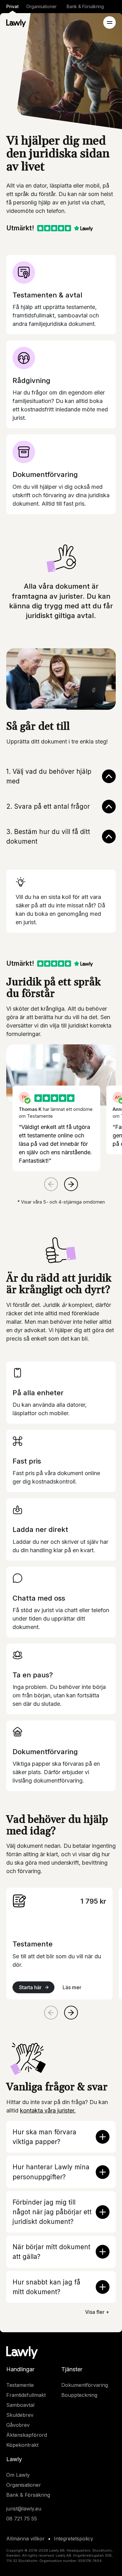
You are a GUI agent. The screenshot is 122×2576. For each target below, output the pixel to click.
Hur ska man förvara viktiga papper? (44, 2137)
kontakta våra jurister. (48, 2110)
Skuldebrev (20, 2415)
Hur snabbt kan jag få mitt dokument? (46, 2287)
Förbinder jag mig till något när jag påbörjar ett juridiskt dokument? (52, 2212)
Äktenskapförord (27, 2435)
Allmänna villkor (25, 2539)
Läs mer (72, 1987)
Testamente (20, 2385)
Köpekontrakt (22, 2445)
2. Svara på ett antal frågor (48, 806)
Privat (13, 6)
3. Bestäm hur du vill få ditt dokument (48, 837)
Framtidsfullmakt (26, 2395)
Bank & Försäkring (85, 6)
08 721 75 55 (22, 2519)
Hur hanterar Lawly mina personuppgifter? (51, 2172)
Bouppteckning (79, 2395)
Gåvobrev (18, 2425)
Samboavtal (20, 2405)
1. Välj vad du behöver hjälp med (49, 776)
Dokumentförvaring (85, 2385)
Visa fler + (97, 2312)
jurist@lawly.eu (24, 2509)
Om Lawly (18, 2475)
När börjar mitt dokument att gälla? (51, 2252)
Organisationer (41, 6)
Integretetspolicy (74, 2539)
